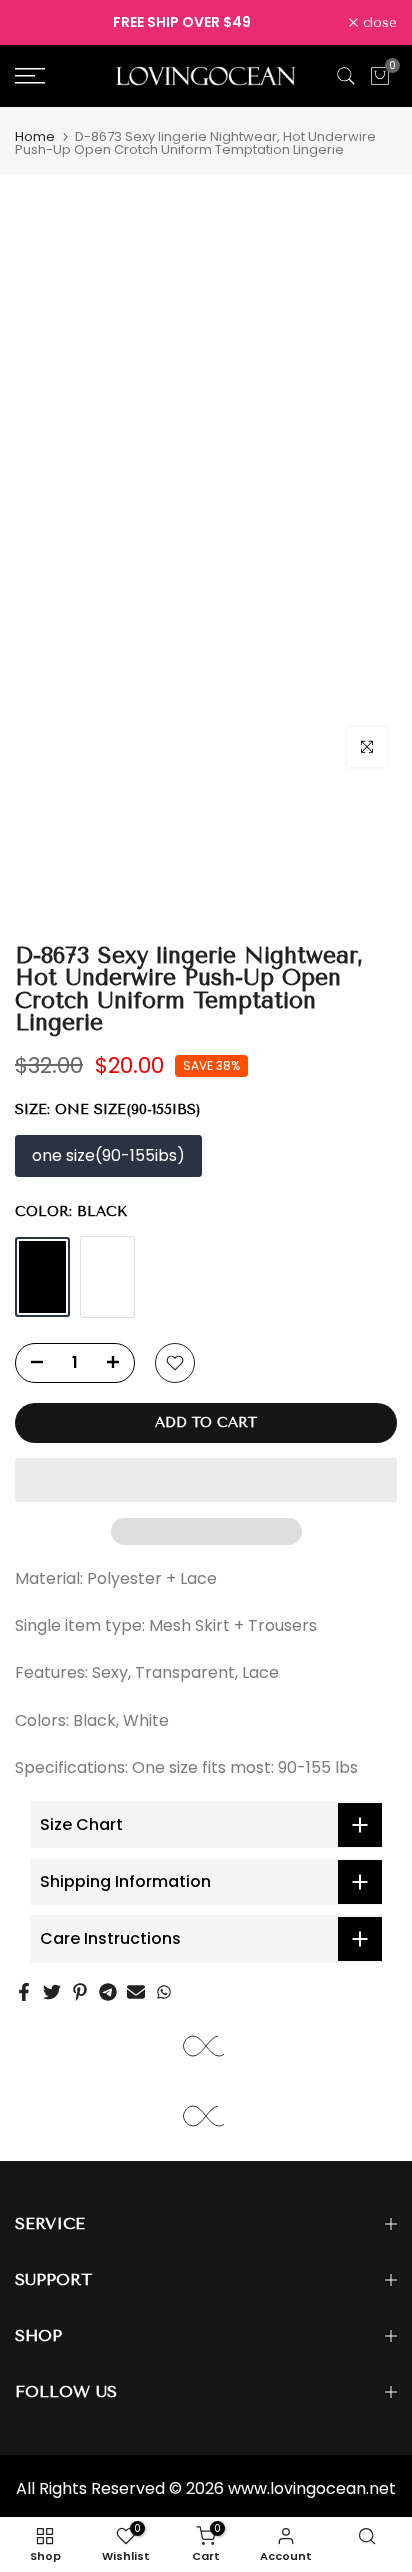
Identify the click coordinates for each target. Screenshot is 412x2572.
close (377, 22)
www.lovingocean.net (312, 2488)
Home (35, 136)
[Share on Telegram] (108, 1992)
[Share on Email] (136, 1992)
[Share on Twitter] (52, 1992)
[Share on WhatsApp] (164, 1992)
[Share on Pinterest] (80, 1992)
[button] (206, 1480)
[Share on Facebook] (24, 1992)
